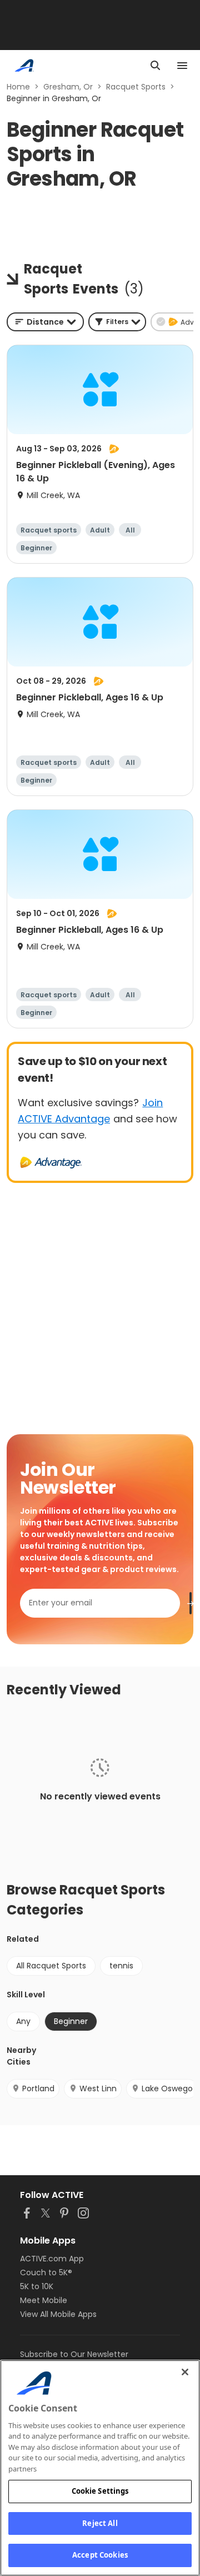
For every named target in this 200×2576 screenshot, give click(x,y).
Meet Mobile (44, 2300)
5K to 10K (37, 2286)
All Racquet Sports (51, 1966)
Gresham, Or (68, 87)
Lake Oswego (167, 2088)
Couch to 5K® (46, 2272)
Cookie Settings (100, 2491)
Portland (38, 2088)
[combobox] (45, 322)
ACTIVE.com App (52, 2259)
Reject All (100, 2523)
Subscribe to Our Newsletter (74, 2354)
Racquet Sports (136, 87)
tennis (121, 1966)
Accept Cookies (100, 2555)
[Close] (185, 2372)
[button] (117, 322)
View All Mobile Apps (58, 2314)
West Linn (98, 2088)
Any (23, 2021)
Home (18, 87)
